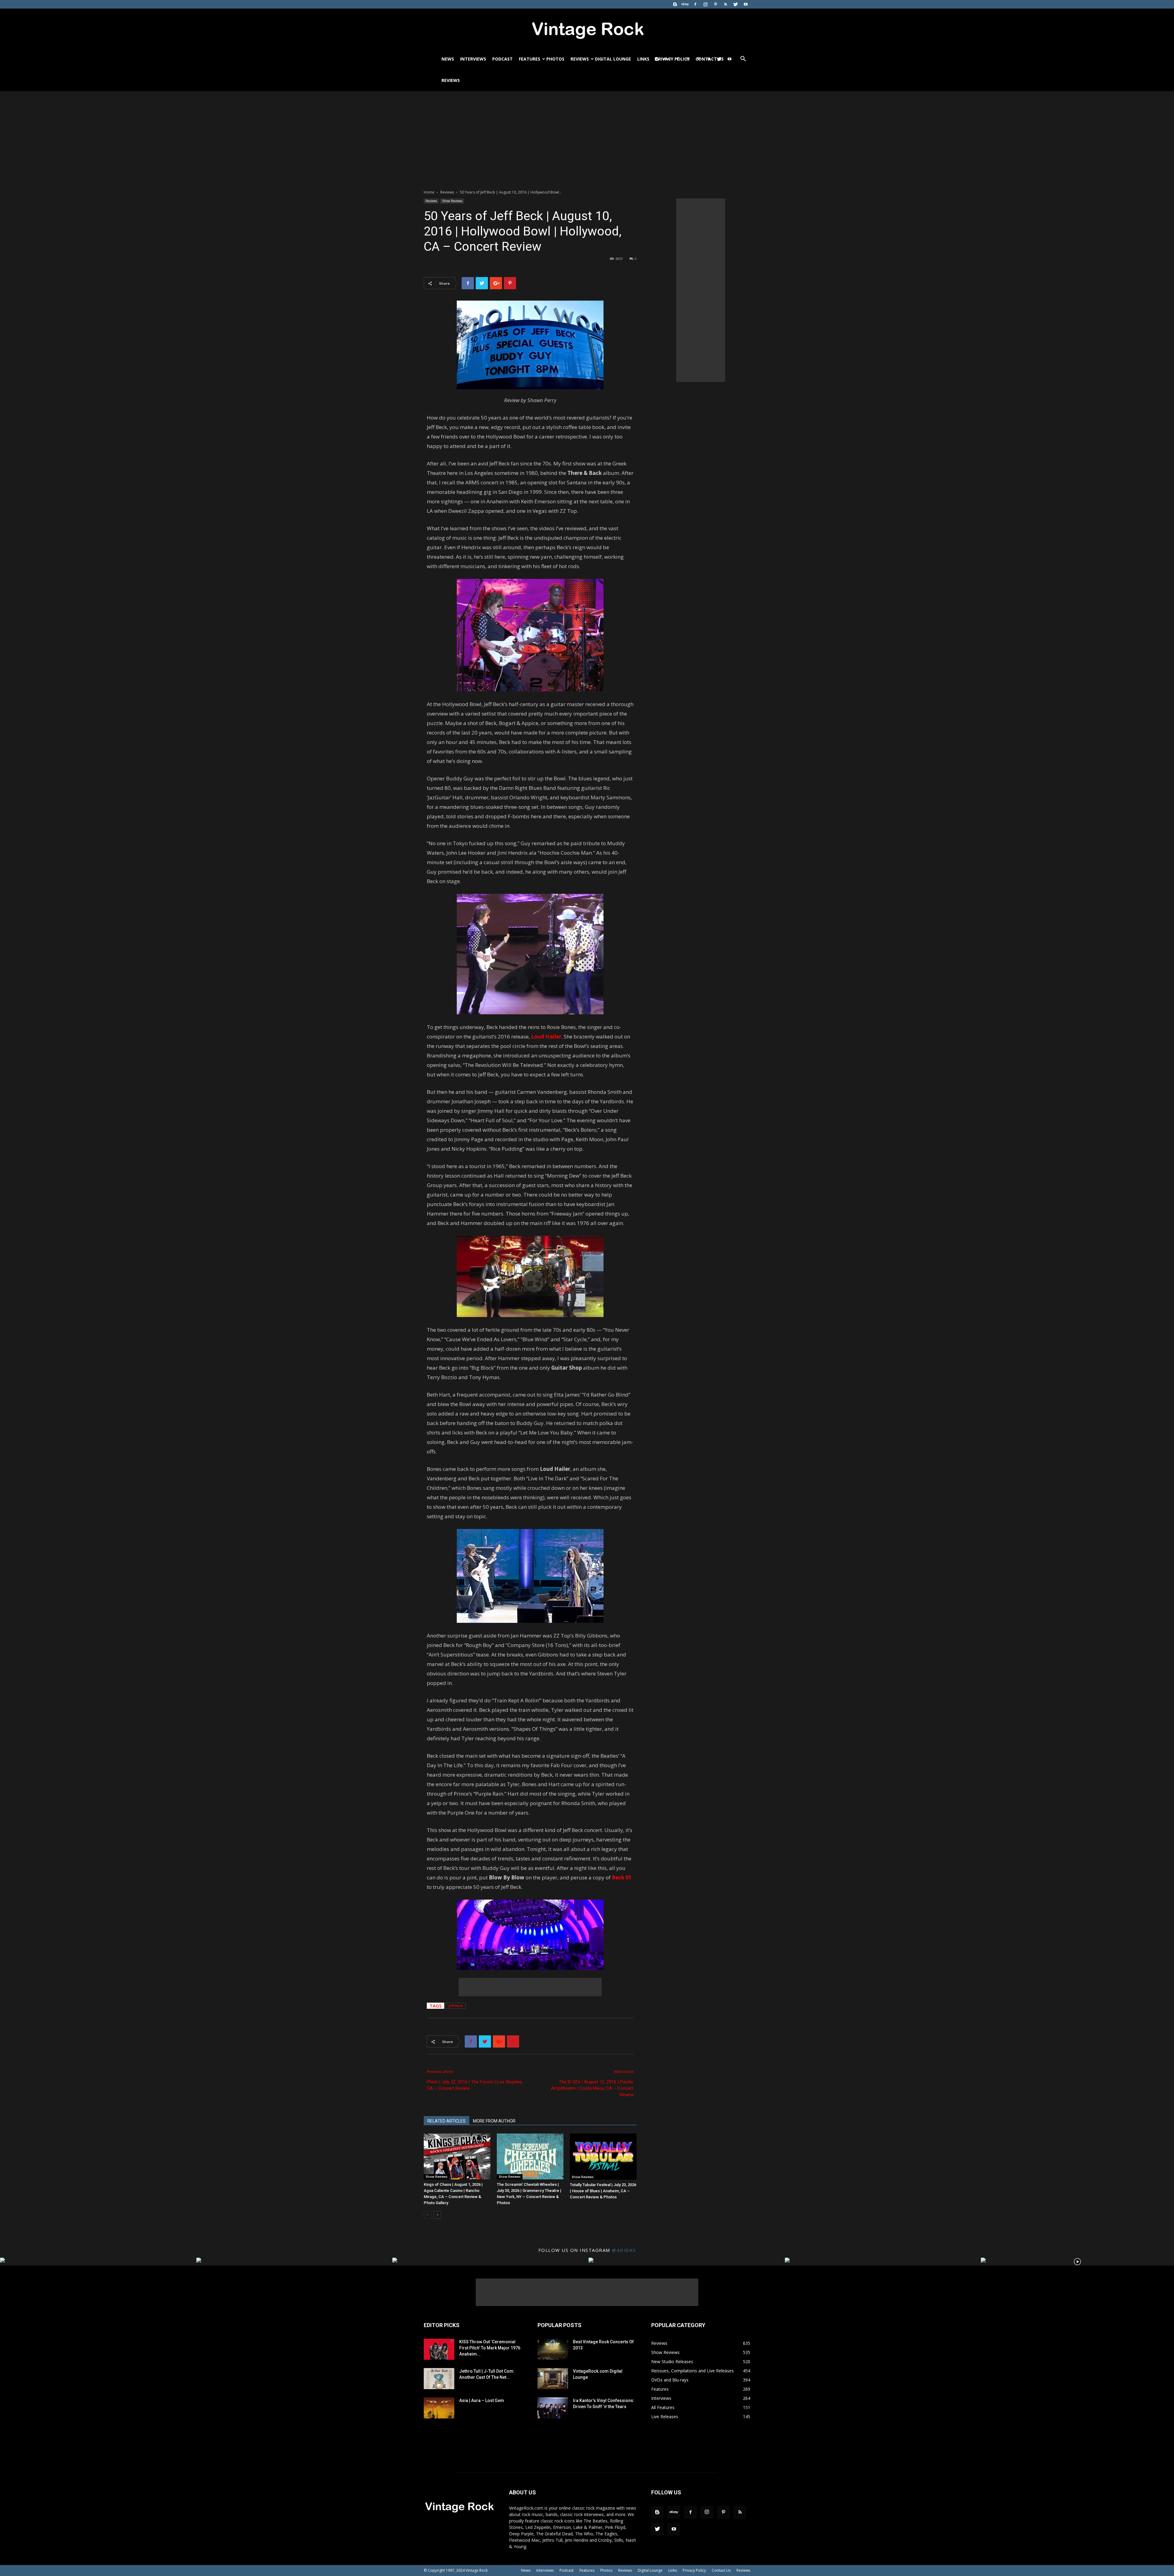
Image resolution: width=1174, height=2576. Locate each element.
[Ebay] (685, 4)
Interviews (473, 59)
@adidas (624, 2250)
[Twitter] (736, 4)
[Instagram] (705, 4)
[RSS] (725, 4)
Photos (555, 59)
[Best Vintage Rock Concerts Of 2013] (553, 2349)
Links (643, 59)
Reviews (580, 59)
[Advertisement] (587, 137)
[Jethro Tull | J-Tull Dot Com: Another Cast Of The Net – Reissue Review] (439, 2379)
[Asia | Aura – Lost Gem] (439, 2408)
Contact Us (721, 2570)
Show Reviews (452, 201)
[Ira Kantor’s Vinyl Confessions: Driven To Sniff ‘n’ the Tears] (553, 2408)
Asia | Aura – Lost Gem (482, 2400)
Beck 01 (622, 1877)
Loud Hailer (546, 1036)
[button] (743, 59)
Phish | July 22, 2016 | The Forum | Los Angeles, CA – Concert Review (475, 2085)
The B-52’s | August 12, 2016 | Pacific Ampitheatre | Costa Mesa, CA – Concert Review (592, 2088)
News (448, 59)
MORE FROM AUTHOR (494, 2121)
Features (530, 59)
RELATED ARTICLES (447, 2121)
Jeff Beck (456, 2006)
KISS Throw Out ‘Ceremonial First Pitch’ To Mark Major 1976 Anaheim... (490, 2348)
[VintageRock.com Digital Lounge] (553, 2379)
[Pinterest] (715, 4)
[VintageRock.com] (587, 29)
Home (429, 192)
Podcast (502, 59)
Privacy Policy (694, 2570)
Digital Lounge (613, 59)
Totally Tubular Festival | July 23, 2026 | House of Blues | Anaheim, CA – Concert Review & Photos (603, 2191)
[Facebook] (695, 4)
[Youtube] (746, 4)
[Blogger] (675, 4)
